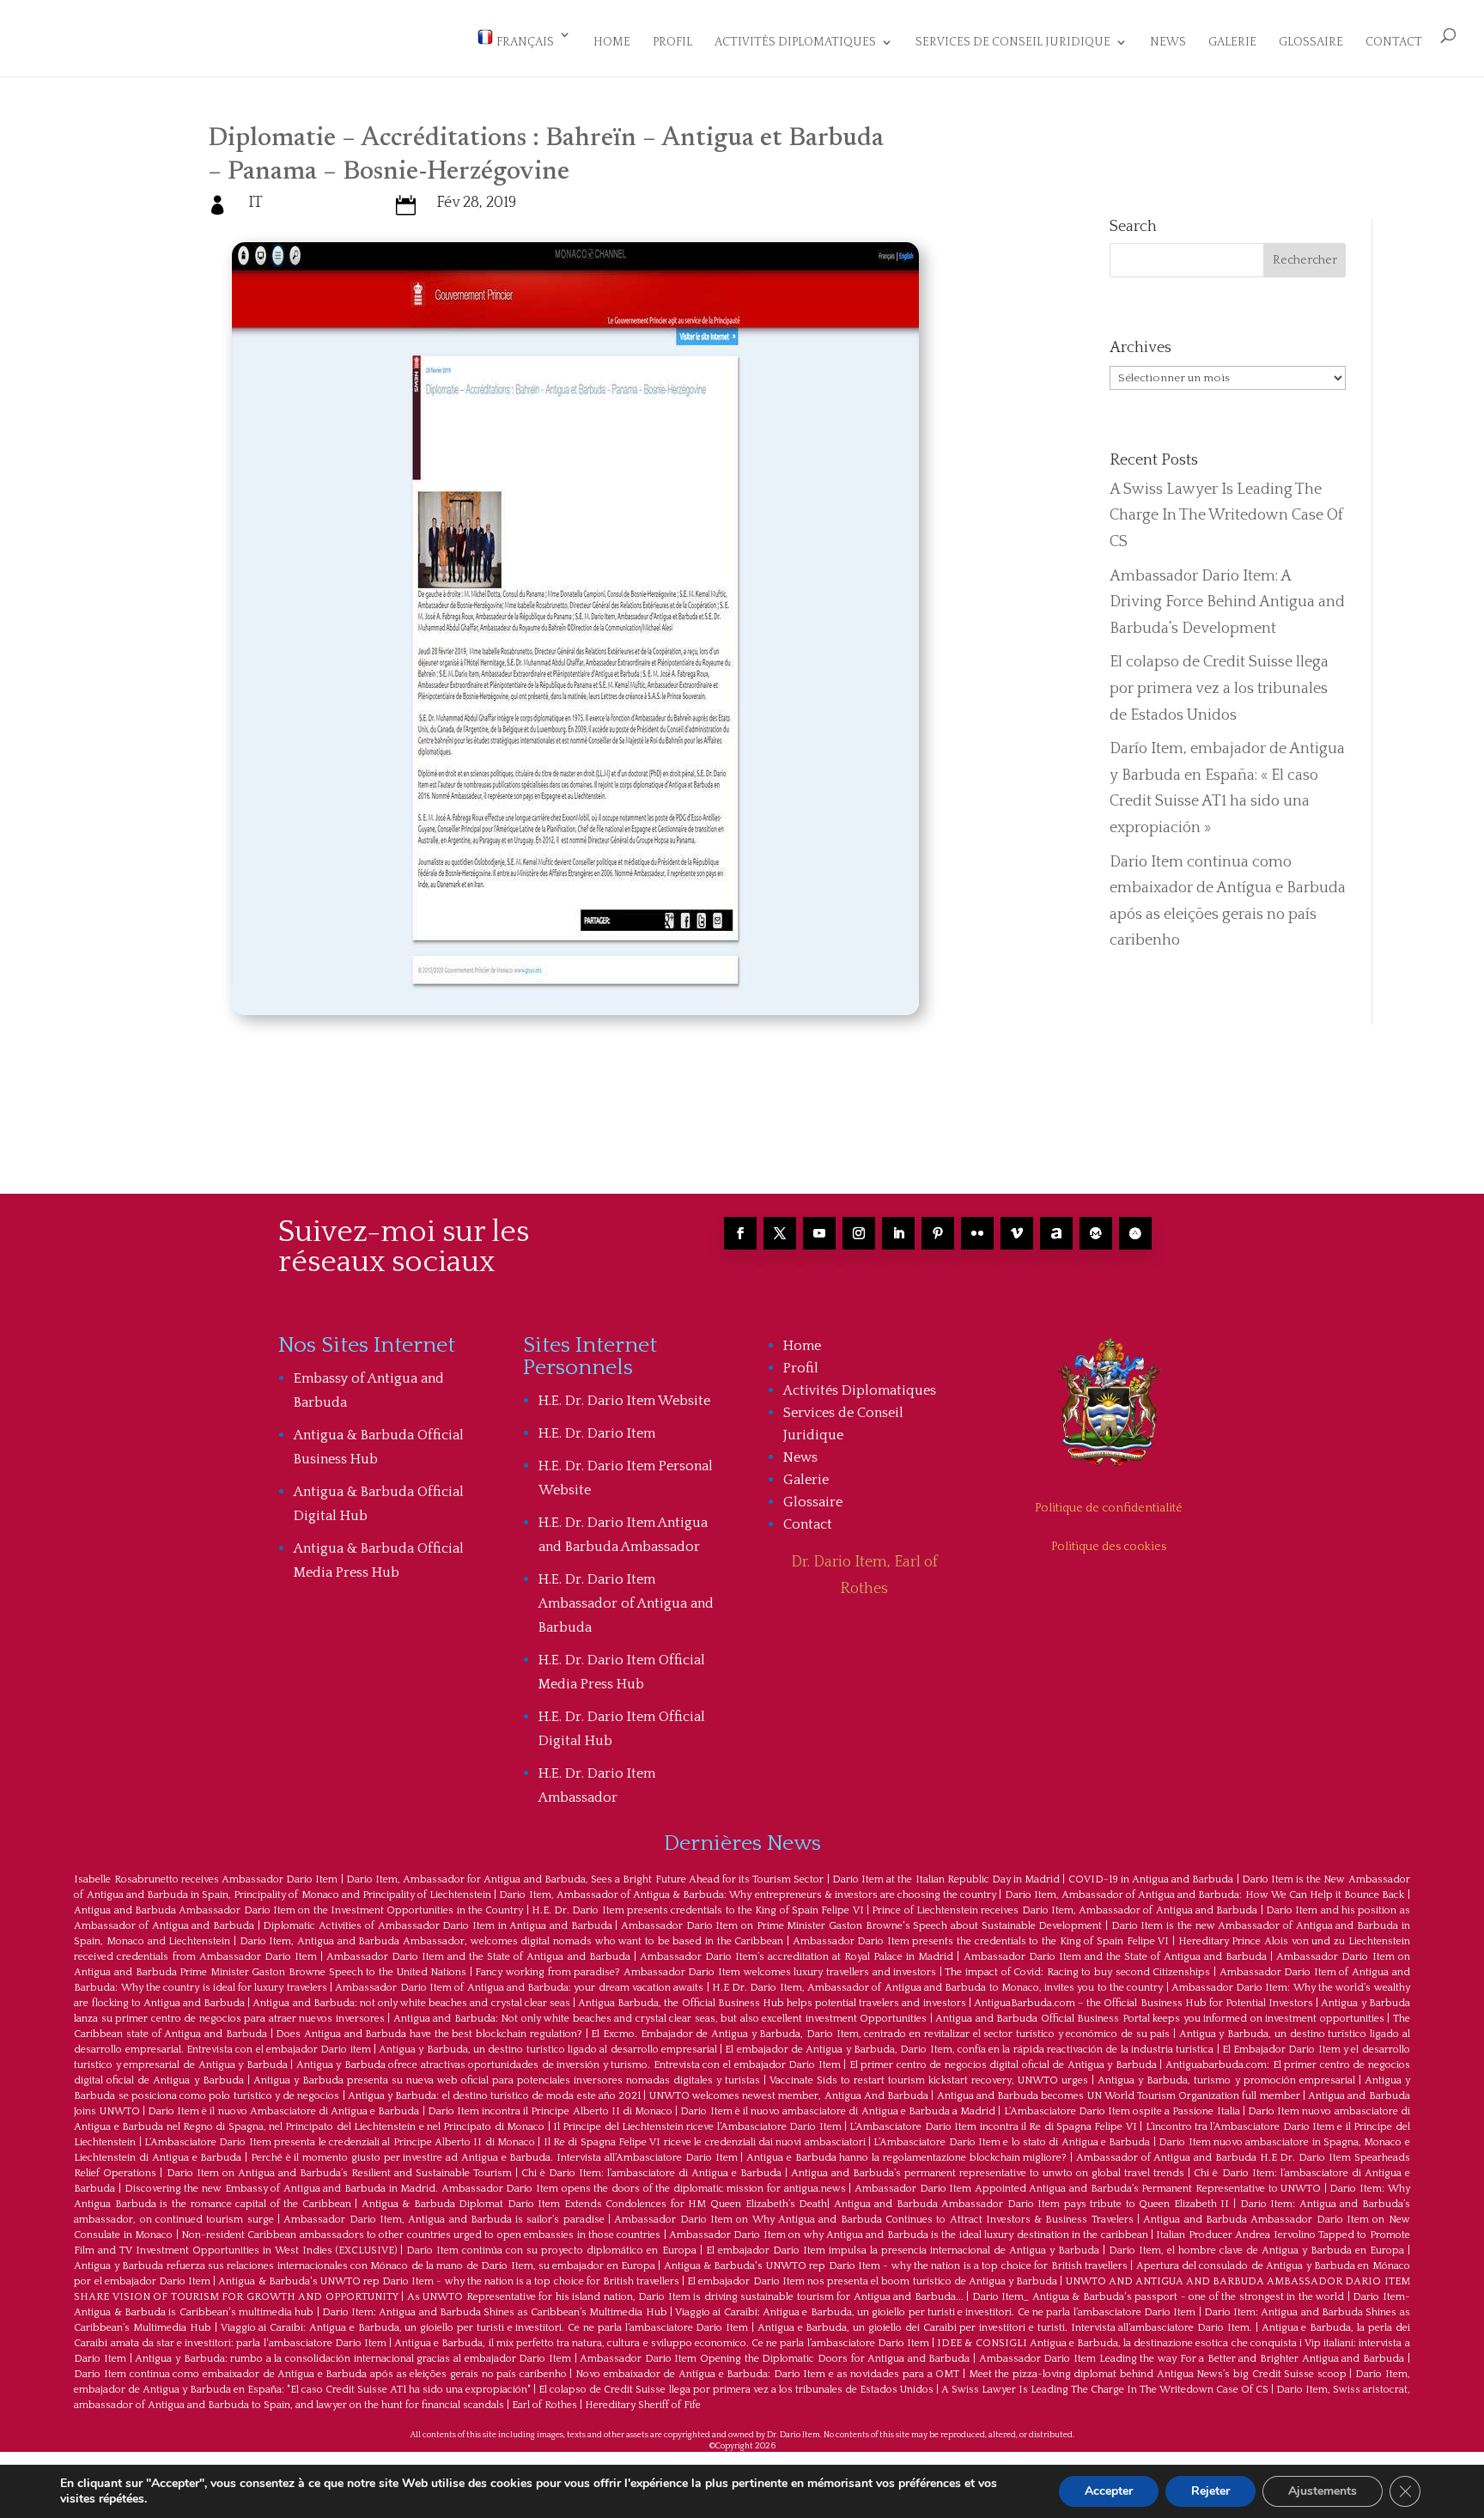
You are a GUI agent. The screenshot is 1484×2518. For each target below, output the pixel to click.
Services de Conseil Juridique (1013, 43)
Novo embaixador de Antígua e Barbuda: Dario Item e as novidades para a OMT (767, 2374)
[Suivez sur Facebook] (740, 1233)
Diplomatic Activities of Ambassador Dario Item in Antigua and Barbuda (437, 1926)
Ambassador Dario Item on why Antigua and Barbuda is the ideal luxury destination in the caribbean (909, 2235)
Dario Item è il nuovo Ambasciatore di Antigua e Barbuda (284, 2111)
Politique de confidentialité (1109, 1508)
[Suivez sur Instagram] (859, 1233)
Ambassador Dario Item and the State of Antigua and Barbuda (478, 1957)
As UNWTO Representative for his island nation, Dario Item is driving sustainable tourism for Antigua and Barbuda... (685, 2297)
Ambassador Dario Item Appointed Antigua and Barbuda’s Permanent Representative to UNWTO (1088, 2189)
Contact (1394, 43)
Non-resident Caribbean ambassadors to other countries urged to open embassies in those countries (421, 2235)
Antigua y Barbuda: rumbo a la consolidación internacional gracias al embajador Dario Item (353, 2359)
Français (524, 42)
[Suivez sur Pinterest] (938, 1233)
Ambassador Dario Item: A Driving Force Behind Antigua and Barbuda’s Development (1227, 602)
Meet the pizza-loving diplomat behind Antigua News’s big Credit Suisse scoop (1158, 2374)
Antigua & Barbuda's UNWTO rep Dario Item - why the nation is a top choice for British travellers (896, 2266)
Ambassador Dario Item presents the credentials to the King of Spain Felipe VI (981, 1941)
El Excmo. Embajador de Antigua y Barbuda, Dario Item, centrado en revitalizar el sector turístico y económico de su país (880, 2034)
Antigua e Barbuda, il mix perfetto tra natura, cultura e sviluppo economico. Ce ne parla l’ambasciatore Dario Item (662, 2343)
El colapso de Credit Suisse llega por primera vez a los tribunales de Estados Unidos (1219, 688)
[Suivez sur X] (780, 1233)
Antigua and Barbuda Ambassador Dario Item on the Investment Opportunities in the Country (298, 1910)
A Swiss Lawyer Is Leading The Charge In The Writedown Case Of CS (1226, 516)
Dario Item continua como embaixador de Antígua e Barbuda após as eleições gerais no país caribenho (320, 2374)
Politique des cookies (1109, 1547)
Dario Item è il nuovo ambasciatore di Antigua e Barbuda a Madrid (838, 2111)
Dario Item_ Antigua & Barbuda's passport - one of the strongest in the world (1158, 2297)
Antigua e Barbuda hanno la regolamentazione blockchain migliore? (906, 2158)
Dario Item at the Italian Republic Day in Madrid (946, 1879)
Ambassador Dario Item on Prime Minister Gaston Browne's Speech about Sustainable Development (861, 1926)
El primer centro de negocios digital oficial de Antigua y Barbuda (1003, 2065)
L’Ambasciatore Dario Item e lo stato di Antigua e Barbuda (1012, 2142)
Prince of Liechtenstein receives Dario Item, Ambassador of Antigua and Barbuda (1064, 1910)
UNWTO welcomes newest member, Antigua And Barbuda (789, 2096)
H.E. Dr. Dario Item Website (624, 1401)
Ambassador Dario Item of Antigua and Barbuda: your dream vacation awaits (519, 1988)
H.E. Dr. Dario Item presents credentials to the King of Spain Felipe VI (698, 1910)
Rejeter (1210, 2491)
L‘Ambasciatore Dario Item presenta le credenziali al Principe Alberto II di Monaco (340, 2142)
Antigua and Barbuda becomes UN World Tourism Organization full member (1119, 2096)
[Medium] (1096, 1233)
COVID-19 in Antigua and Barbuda (1151, 1879)
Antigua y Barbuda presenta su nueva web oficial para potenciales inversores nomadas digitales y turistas (507, 2080)
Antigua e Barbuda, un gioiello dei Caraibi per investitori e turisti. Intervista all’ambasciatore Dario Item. (1005, 2328)
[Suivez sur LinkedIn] (898, 1233)
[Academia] (1135, 1233)
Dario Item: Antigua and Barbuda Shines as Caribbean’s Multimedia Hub (495, 2312)
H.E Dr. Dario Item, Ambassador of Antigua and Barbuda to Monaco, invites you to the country (937, 1988)
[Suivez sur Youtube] (819, 1233)
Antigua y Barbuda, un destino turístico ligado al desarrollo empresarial (548, 2050)
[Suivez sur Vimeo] (1017, 1233)
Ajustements (1323, 2491)
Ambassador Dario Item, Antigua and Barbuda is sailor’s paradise (444, 2220)
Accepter (1109, 2491)
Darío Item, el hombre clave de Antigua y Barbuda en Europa (1256, 2250)
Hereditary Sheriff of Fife (643, 2405)
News (1168, 43)
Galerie (1232, 43)
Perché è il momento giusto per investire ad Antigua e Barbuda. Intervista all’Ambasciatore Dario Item (494, 2158)
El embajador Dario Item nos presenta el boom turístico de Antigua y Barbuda (872, 2281)
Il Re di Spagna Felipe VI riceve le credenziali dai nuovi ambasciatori (705, 2142)
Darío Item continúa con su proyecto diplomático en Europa (551, 2250)
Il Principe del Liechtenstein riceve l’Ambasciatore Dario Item (697, 2127)
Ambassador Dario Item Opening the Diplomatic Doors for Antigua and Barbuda (775, 2359)
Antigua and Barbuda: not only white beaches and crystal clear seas (411, 2003)
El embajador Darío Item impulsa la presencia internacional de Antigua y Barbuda (903, 2250)
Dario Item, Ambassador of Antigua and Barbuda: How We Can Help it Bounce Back (1205, 1895)
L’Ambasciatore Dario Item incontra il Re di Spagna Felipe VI (993, 2127)
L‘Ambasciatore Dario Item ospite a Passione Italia (1122, 2111)
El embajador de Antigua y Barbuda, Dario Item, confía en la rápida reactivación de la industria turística (969, 2050)
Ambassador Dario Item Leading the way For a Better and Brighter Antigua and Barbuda (1192, 2359)
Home (612, 43)
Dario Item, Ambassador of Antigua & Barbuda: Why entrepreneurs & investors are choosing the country (748, 1895)
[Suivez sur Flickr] (977, 1233)
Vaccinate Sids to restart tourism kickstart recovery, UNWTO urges (929, 2080)
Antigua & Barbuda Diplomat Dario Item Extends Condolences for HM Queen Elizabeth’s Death (594, 2204)
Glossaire (1311, 43)
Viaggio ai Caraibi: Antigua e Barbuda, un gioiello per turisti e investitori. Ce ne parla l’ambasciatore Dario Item (935, 2312)
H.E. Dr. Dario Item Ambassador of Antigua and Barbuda (626, 1603)
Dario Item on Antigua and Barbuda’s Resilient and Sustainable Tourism (339, 2173)
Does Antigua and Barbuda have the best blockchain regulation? (429, 2034)
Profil (672, 43)
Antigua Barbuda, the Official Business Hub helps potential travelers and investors (772, 2003)
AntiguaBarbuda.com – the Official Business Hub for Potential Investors (1143, 2003)
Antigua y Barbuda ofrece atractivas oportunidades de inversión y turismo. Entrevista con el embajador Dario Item (569, 2065)
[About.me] (1056, 1233)
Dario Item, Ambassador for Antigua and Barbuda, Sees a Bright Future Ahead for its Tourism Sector (585, 1879)
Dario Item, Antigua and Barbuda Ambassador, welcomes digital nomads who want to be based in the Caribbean (512, 1941)
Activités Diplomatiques (795, 43)
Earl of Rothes (544, 2405)
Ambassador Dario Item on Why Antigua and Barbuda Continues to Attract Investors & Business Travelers (873, 2220)
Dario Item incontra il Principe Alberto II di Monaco (550, 2111)
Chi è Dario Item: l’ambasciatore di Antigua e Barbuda (651, 2173)
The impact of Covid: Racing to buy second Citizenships (1077, 1972)
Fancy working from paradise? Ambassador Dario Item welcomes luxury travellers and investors (706, 1972)
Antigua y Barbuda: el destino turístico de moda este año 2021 (494, 2096)
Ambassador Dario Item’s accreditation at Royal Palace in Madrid (797, 1957)
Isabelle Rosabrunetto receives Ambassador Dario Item (206, 1879)
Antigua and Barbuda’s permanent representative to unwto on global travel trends (988, 2173)
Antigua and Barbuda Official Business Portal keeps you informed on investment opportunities (1159, 2019)
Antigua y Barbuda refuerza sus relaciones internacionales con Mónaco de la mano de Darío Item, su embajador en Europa (365, 2266)
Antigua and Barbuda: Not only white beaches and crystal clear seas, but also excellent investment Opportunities (660, 2019)
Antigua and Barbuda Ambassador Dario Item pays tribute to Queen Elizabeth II (1032, 2204)
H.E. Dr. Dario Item (597, 1433)
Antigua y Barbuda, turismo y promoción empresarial (1226, 2080)
